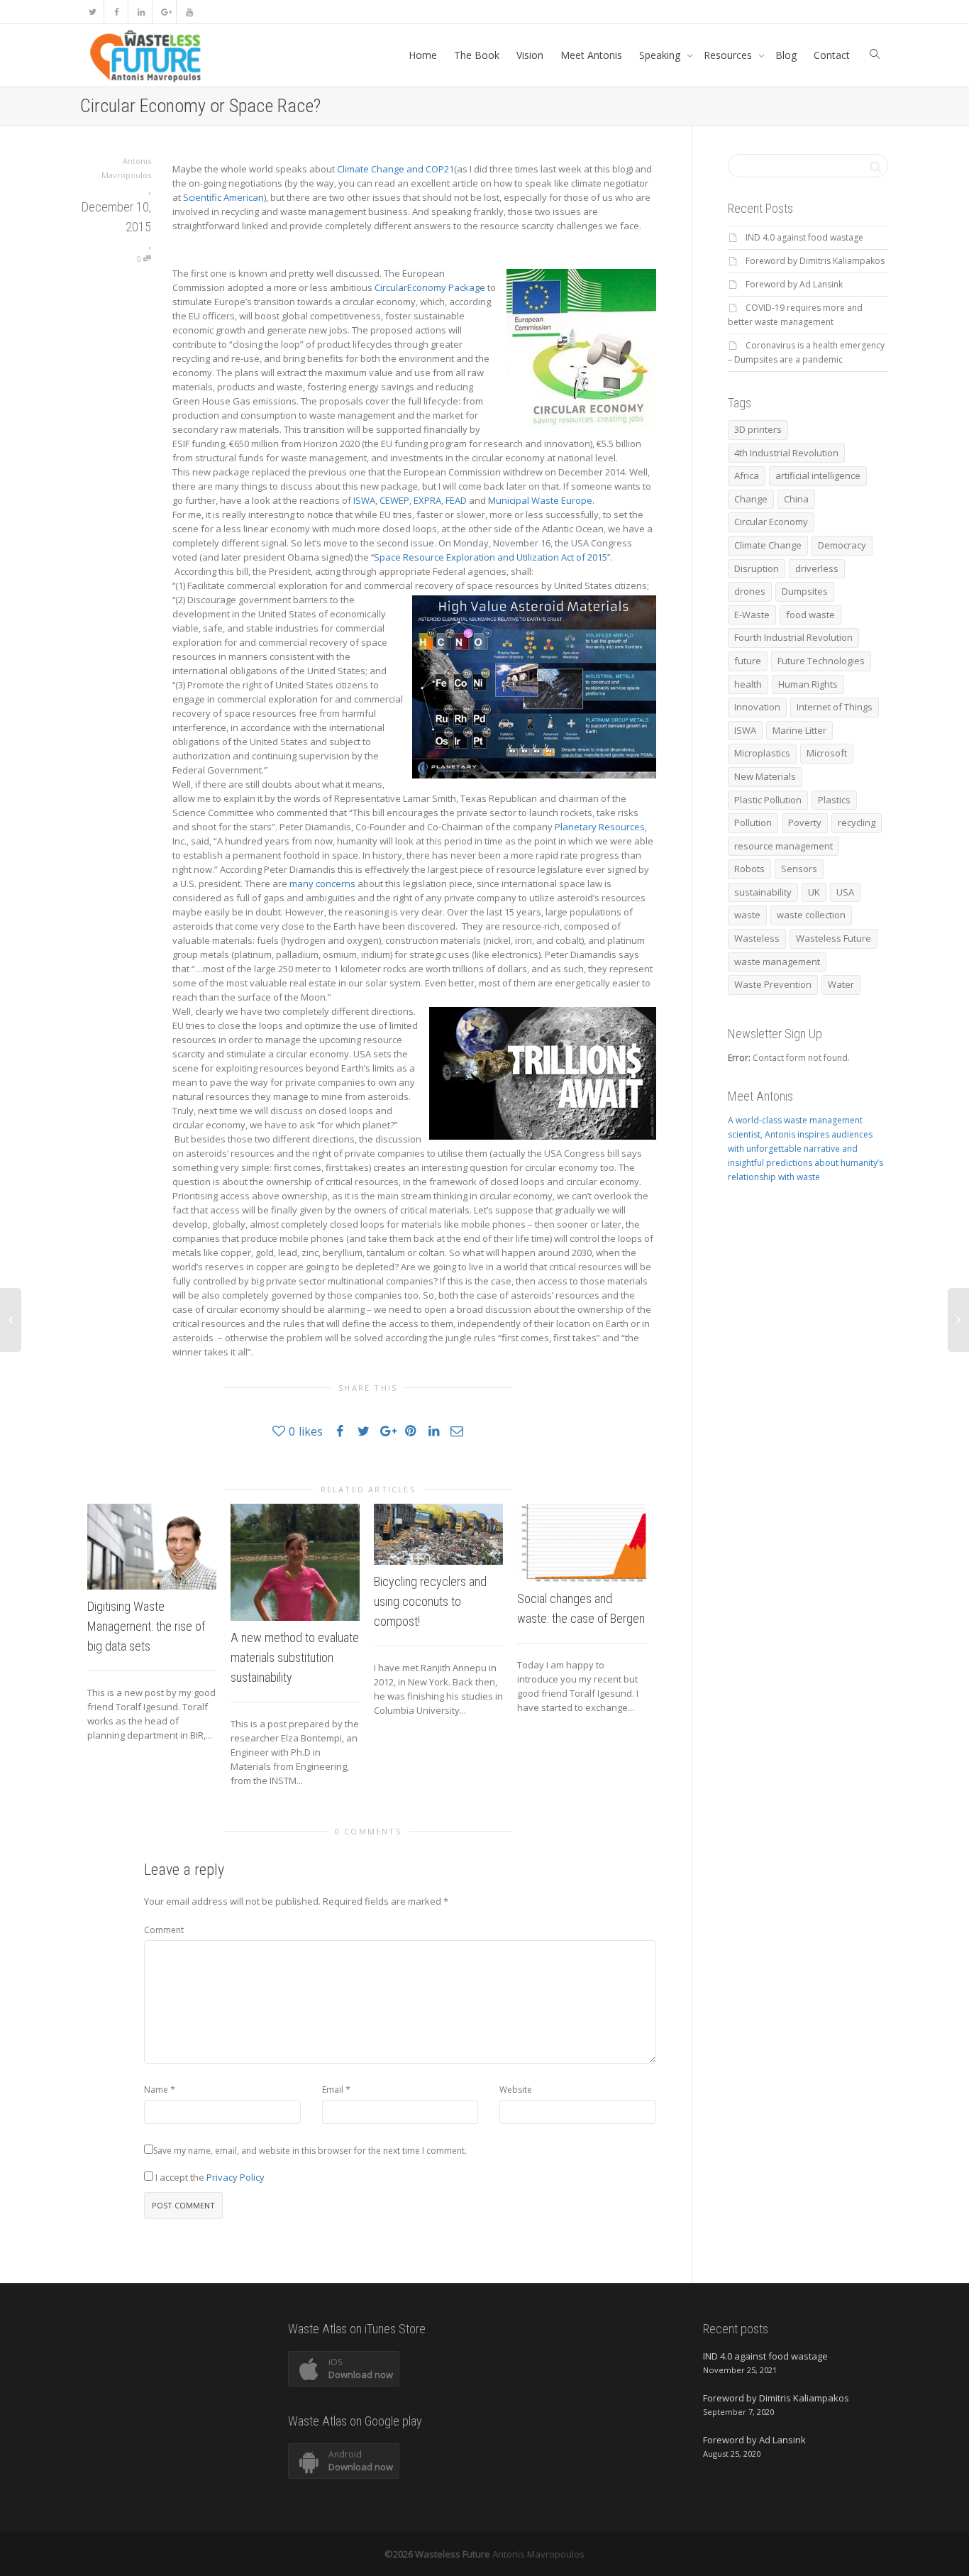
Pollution (753, 822)
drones (750, 591)
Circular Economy (771, 522)
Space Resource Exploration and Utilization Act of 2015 (491, 557)
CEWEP (394, 500)
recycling (857, 822)
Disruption (757, 568)
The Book (477, 55)
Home (423, 55)
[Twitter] (93, 12)
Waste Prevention (773, 984)
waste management (777, 962)
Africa (747, 475)
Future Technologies (821, 661)
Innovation (757, 707)
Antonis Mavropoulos (538, 2554)
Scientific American (223, 197)
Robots (749, 869)
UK (814, 892)
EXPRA (427, 500)
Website (516, 2090)
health (748, 684)
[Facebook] (117, 12)
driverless (817, 568)
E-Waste (752, 615)
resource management (783, 846)
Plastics (834, 800)
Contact (832, 55)
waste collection (811, 915)
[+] (152, 1547)
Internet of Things (835, 707)
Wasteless (757, 938)
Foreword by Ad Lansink (794, 284)
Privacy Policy (236, 2177)
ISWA (364, 500)
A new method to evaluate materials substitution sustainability (295, 1657)
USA (845, 892)
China (796, 499)
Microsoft (827, 753)
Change (751, 499)
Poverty (805, 822)
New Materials (765, 776)
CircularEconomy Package (430, 287)
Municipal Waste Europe (540, 500)
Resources (729, 55)
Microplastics (762, 753)
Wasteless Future (834, 938)
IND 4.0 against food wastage (804, 237)
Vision (530, 55)
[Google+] (165, 12)
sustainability (763, 892)
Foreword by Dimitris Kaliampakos (815, 261)
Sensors (799, 869)
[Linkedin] (141, 12)
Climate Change (768, 545)
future (748, 661)
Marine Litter (799, 730)
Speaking (661, 55)
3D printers (758, 429)
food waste (810, 615)
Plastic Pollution (768, 800)
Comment (164, 1930)
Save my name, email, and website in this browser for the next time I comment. (310, 2151)
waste (747, 915)
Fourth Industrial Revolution (793, 637)
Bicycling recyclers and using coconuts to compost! (430, 1601)
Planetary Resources (600, 827)
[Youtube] (189, 12)
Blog (786, 55)
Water (841, 984)
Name (156, 2090)
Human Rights (808, 684)
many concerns (323, 884)
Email (333, 2090)
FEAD (456, 500)
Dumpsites (805, 591)
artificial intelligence (818, 475)
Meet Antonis (591, 55)
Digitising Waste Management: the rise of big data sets (146, 1626)
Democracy (842, 545)
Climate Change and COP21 (395, 169)
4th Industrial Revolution (786, 453)
